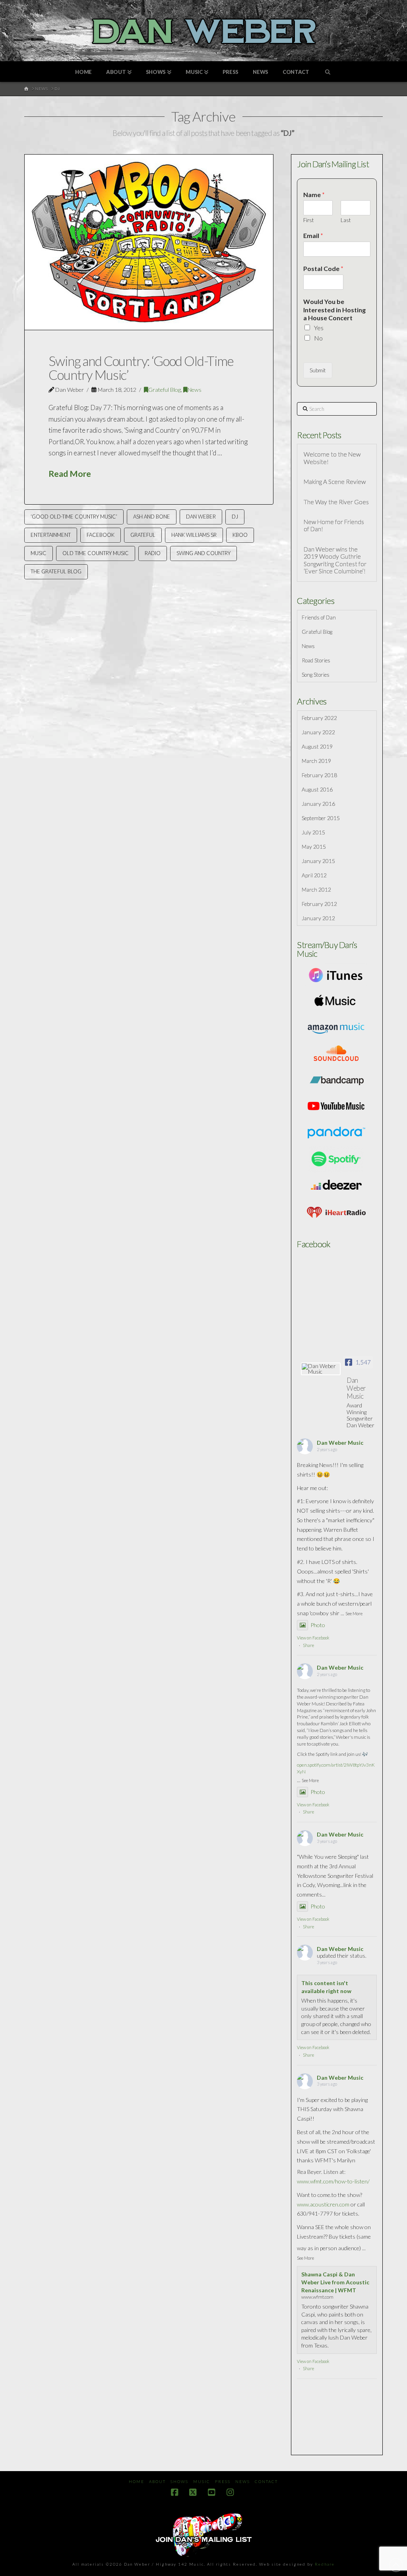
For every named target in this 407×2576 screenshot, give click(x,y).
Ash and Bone (152, 517)
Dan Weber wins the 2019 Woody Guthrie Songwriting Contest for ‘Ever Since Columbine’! (335, 560)
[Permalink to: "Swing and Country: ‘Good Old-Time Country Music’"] (149, 242)
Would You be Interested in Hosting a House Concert (334, 310)
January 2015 (318, 861)
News (195, 390)
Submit (318, 370)
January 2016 (318, 804)
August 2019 (317, 746)
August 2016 (317, 789)
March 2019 (316, 761)
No (318, 338)
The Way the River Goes (336, 502)
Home (137, 2481)
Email (313, 235)
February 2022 (319, 718)
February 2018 (319, 775)
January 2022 (318, 732)
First (308, 220)
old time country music (96, 553)
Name (314, 195)
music (39, 553)
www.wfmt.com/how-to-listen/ (333, 2181)
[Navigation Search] (328, 72)
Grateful (143, 535)
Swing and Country (203, 553)
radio (153, 553)
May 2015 (314, 847)
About (157, 2481)
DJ (235, 517)
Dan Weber (201, 517)
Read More (70, 474)
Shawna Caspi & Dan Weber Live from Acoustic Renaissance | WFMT (335, 2282)
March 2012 (316, 889)
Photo (318, 1625)
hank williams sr (194, 535)
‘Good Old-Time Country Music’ (74, 517)
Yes (319, 328)
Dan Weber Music (340, 1443)
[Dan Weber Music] (321, 1369)
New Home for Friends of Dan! (334, 525)
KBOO (240, 535)
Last (346, 220)
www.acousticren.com (323, 2204)
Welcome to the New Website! (332, 458)
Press (223, 2481)
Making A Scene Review (335, 482)
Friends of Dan (319, 617)
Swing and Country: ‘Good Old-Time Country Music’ (141, 368)
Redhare (325, 2564)
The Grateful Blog (56, 571)
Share (308, 1645)
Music (202, 2481)
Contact (266, 2481)
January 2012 (318, 918)
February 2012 (319, 904)
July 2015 (313, 832)
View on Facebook (313, 1638)
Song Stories (316, 674)
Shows (179, 2481)
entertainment (51, 535)
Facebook (101, 535)
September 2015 (321, 818)
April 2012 (314, 875)
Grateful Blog (165, 390)
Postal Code (323, 268)
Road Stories (316, 660)
